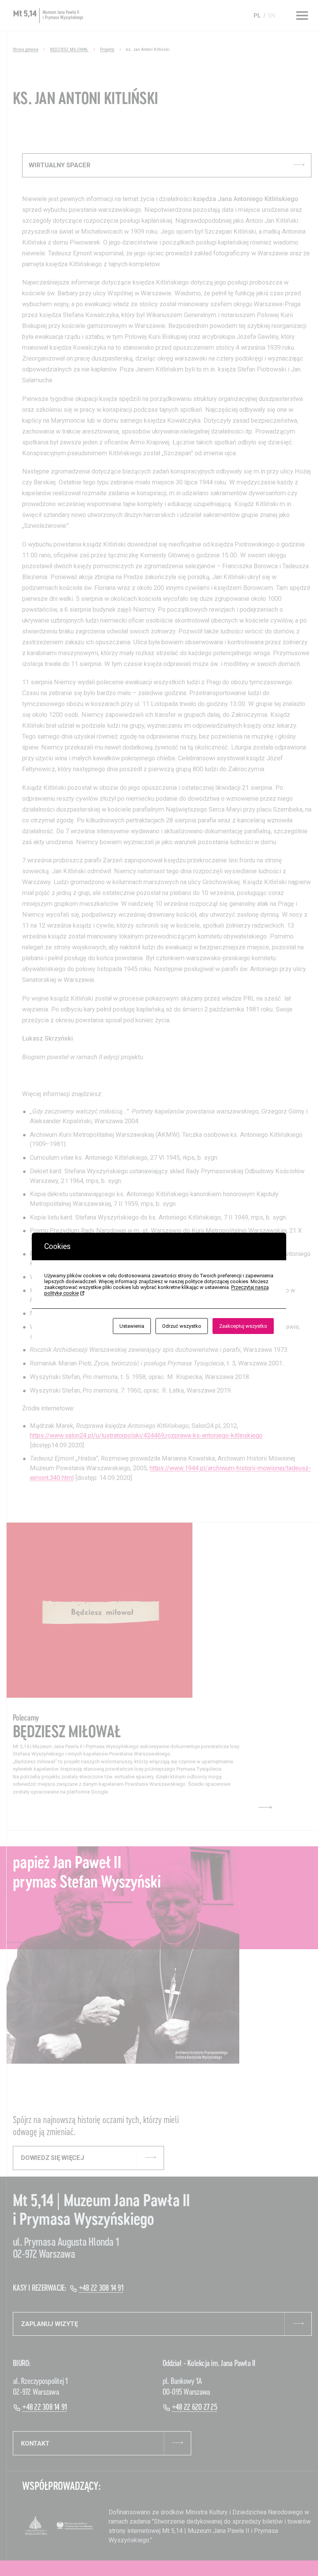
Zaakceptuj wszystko (243, 1326)
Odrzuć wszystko (182, 1326)
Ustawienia (132, 1326)
